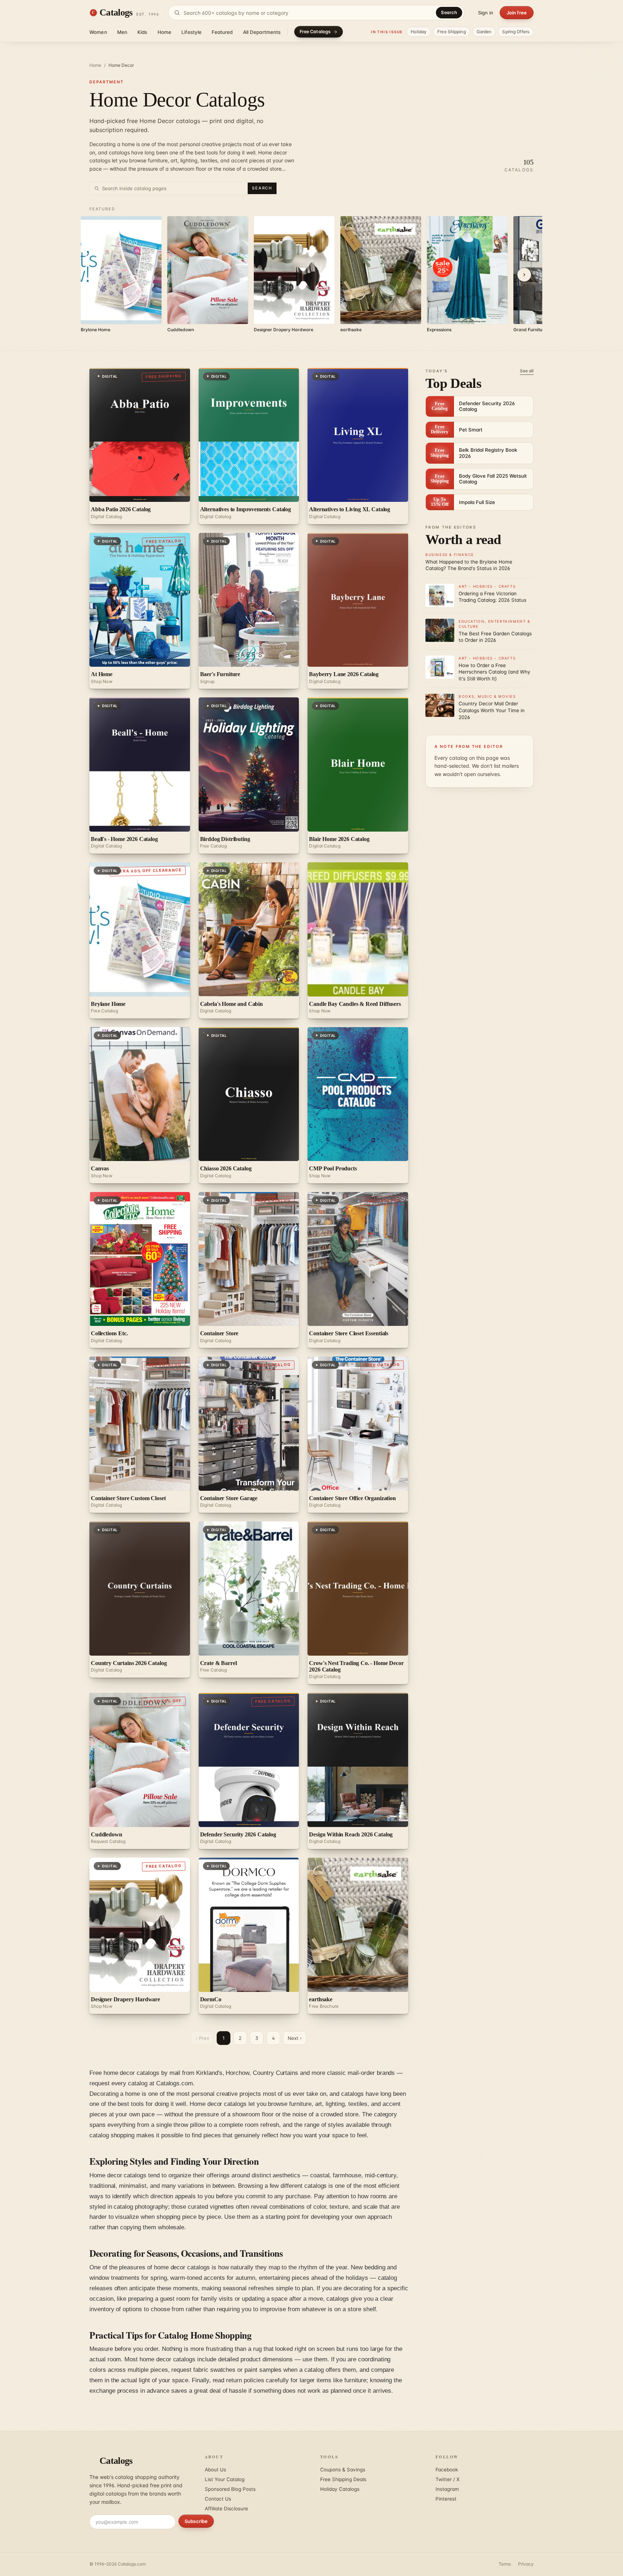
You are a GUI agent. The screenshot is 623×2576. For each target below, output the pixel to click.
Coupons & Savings (343, 2470)
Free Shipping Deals (343, 2479)
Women (98, 32)
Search (449, 12)
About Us (215, 2470)
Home (165, 32)
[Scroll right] (524, 275)
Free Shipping (452, 32)
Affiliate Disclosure (226, 2509)
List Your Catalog (225, 2479)
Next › (295, 2038)
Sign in (486, 13)
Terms (505, 2564)
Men (122, 32)
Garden (484, 32)
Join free (517, 13)
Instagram (447, 2489)
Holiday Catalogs (340, 2489)
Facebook (447, 2470)
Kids (142, 32)
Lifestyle (191, 32)
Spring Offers (516, 32)
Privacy (526, 2564)
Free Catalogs (315, 32)
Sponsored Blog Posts (230, 2489)
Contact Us (218, 2499)
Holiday (419, 32)
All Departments (262, 32)
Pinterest (446, 2499)
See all (527, 371)
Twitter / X (448, 2479)
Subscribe (196, 2521)
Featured (222, 32)
